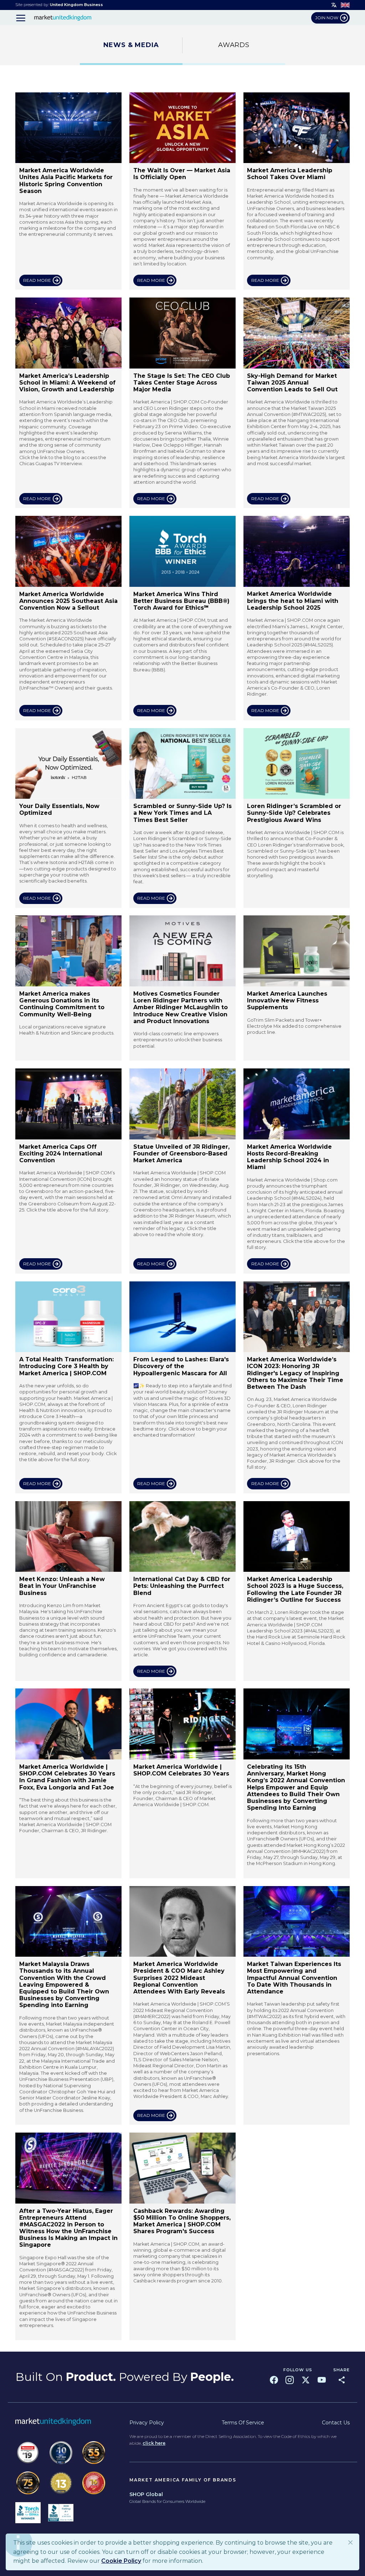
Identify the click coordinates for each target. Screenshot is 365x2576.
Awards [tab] (234, 45)
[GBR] (345, 5)
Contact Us (336, 2423)
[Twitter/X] (306, 2380)
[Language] (334, 5)
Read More (37, 280)
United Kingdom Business (76, 5)
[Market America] (63, 18)
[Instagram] (290, 2380)
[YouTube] (322, 2380)
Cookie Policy (121, 2561)
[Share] (342, 2380)
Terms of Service (243, 2423)
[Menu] (21, 18)
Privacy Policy (147, 2423)
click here (154, 2443)
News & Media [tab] (131, 45)
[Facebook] (274, 2380)
